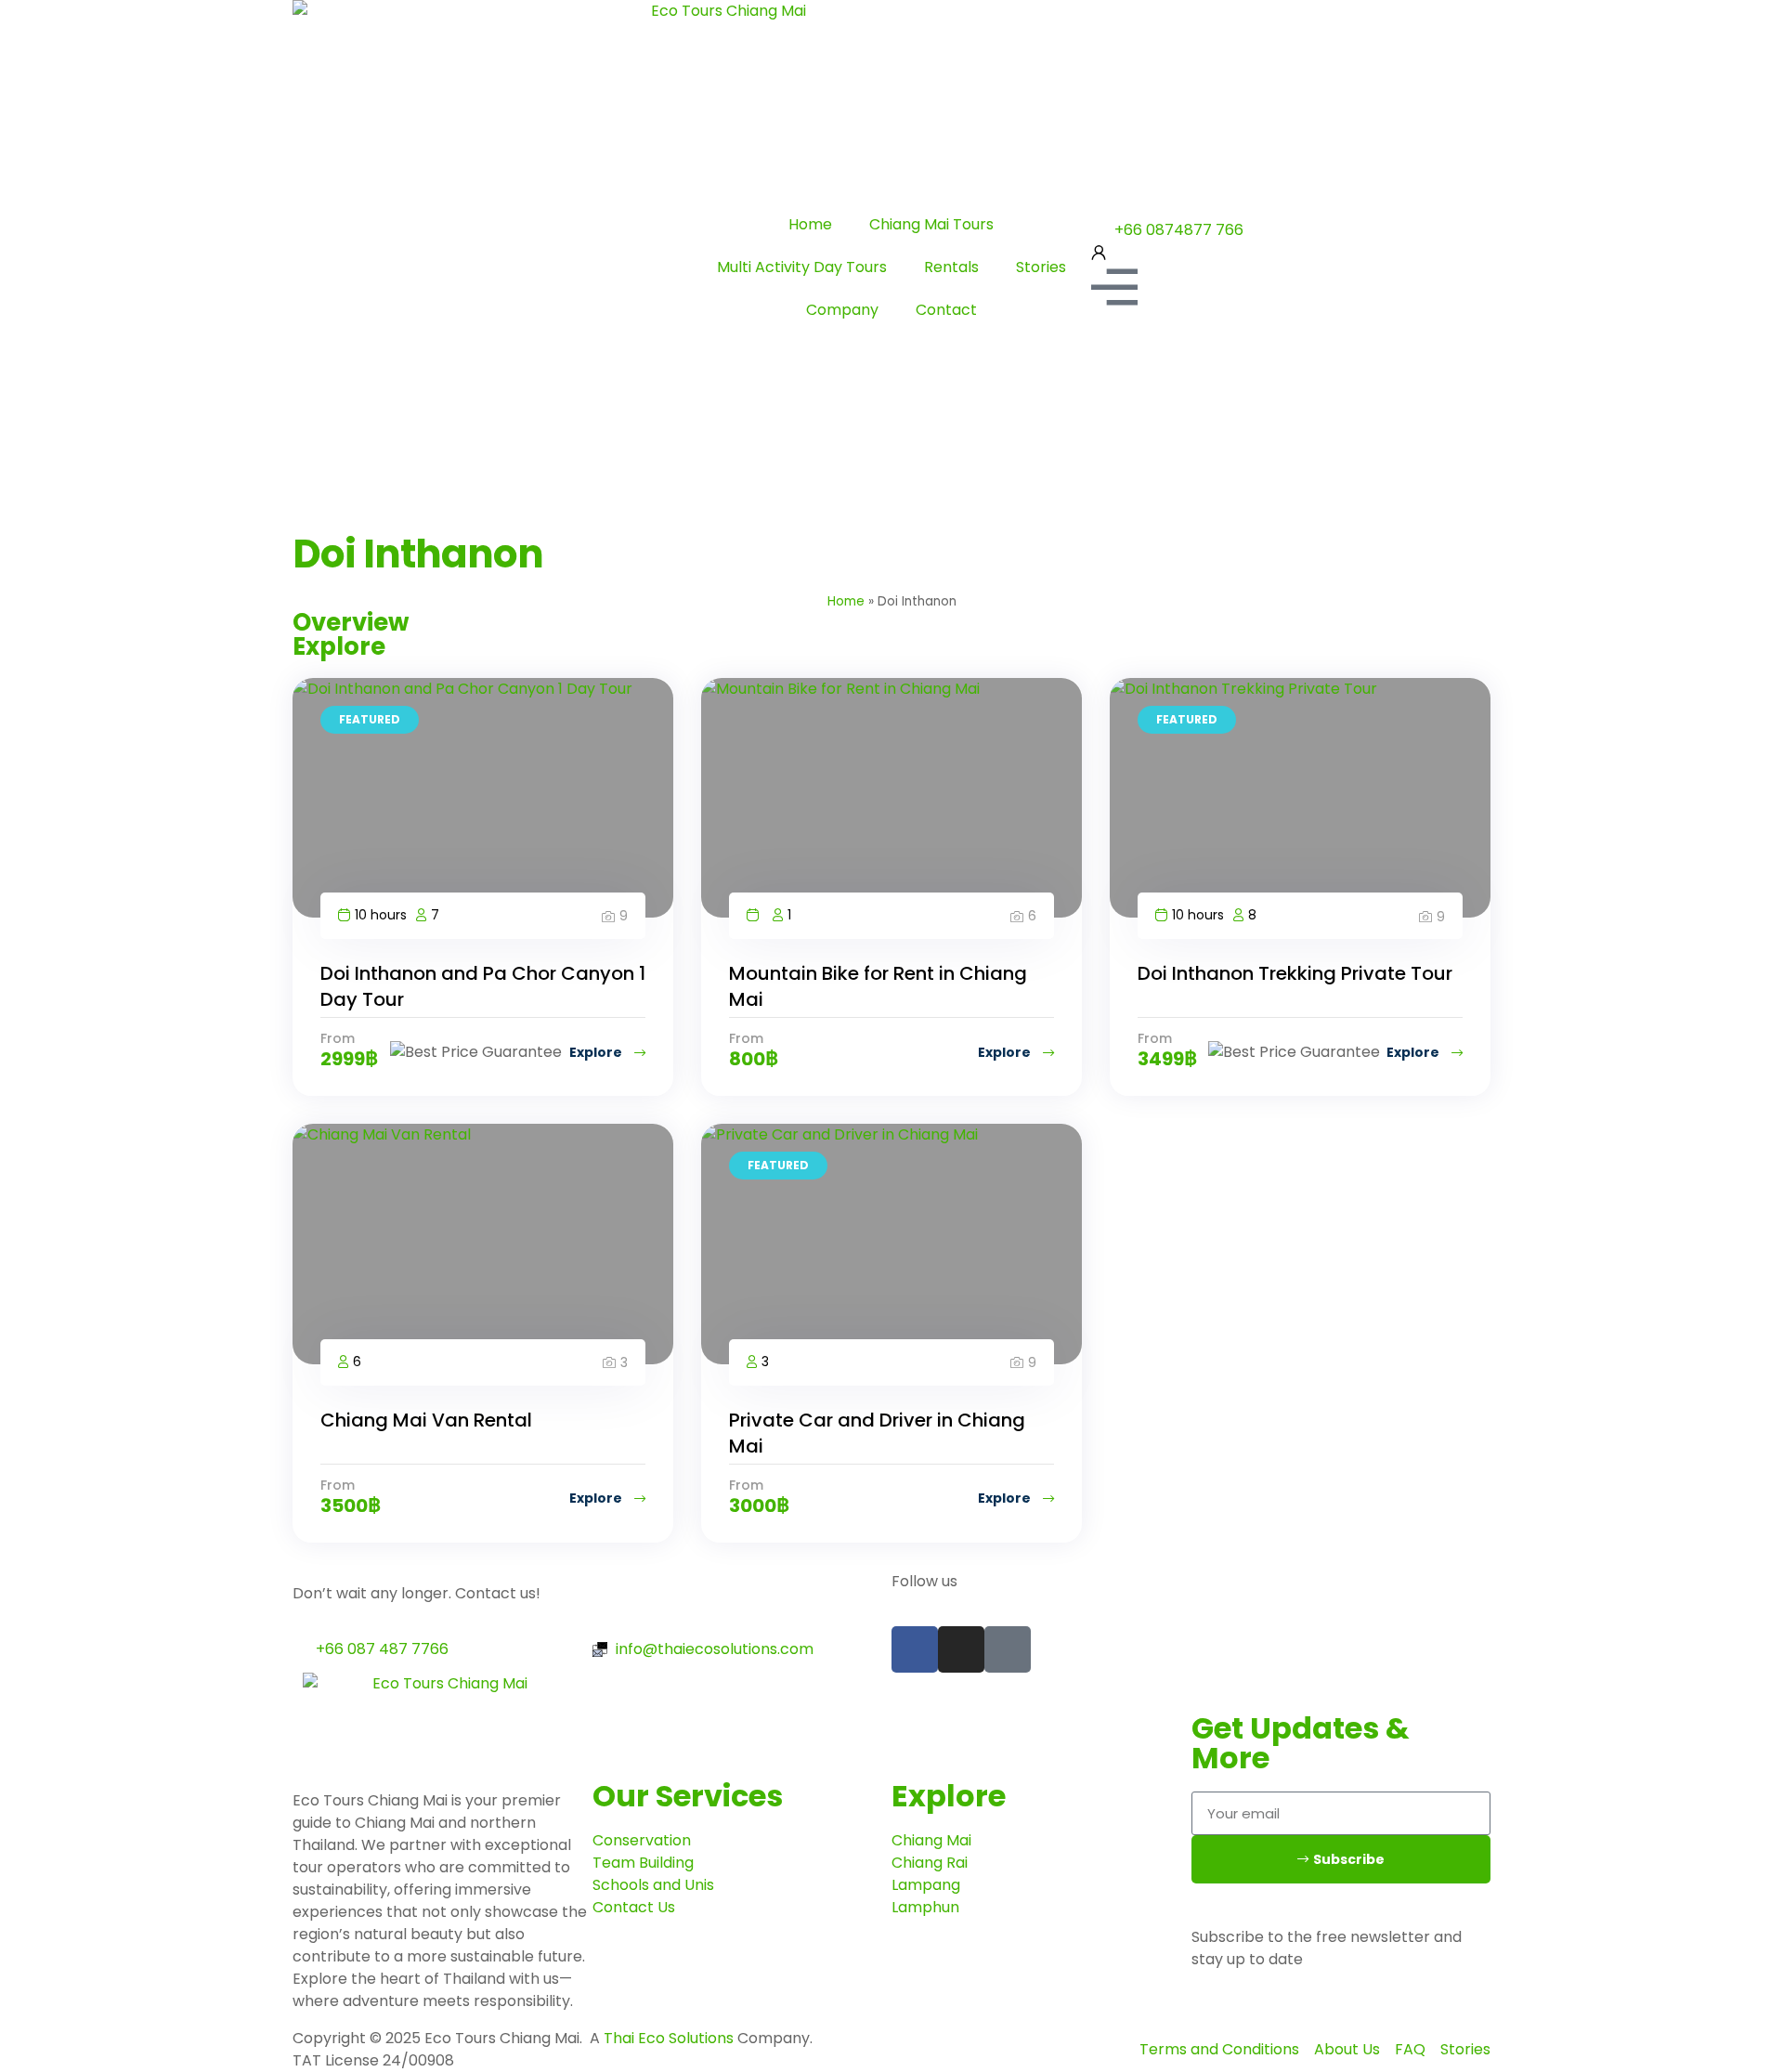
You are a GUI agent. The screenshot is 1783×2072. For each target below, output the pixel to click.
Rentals (951, 267)
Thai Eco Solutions (669, 2038)
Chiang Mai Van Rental (426, 1420)
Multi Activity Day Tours (802, 267)
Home (810, 224)
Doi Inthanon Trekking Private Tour (1295, 973)
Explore (597, 1052)
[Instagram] (961, 1649)
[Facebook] (915, 1649)
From (338, 1038)
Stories (1041, 267)
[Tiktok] (1008, 1649)
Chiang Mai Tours (931, 224)
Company (842, 310)
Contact (946, 310)
